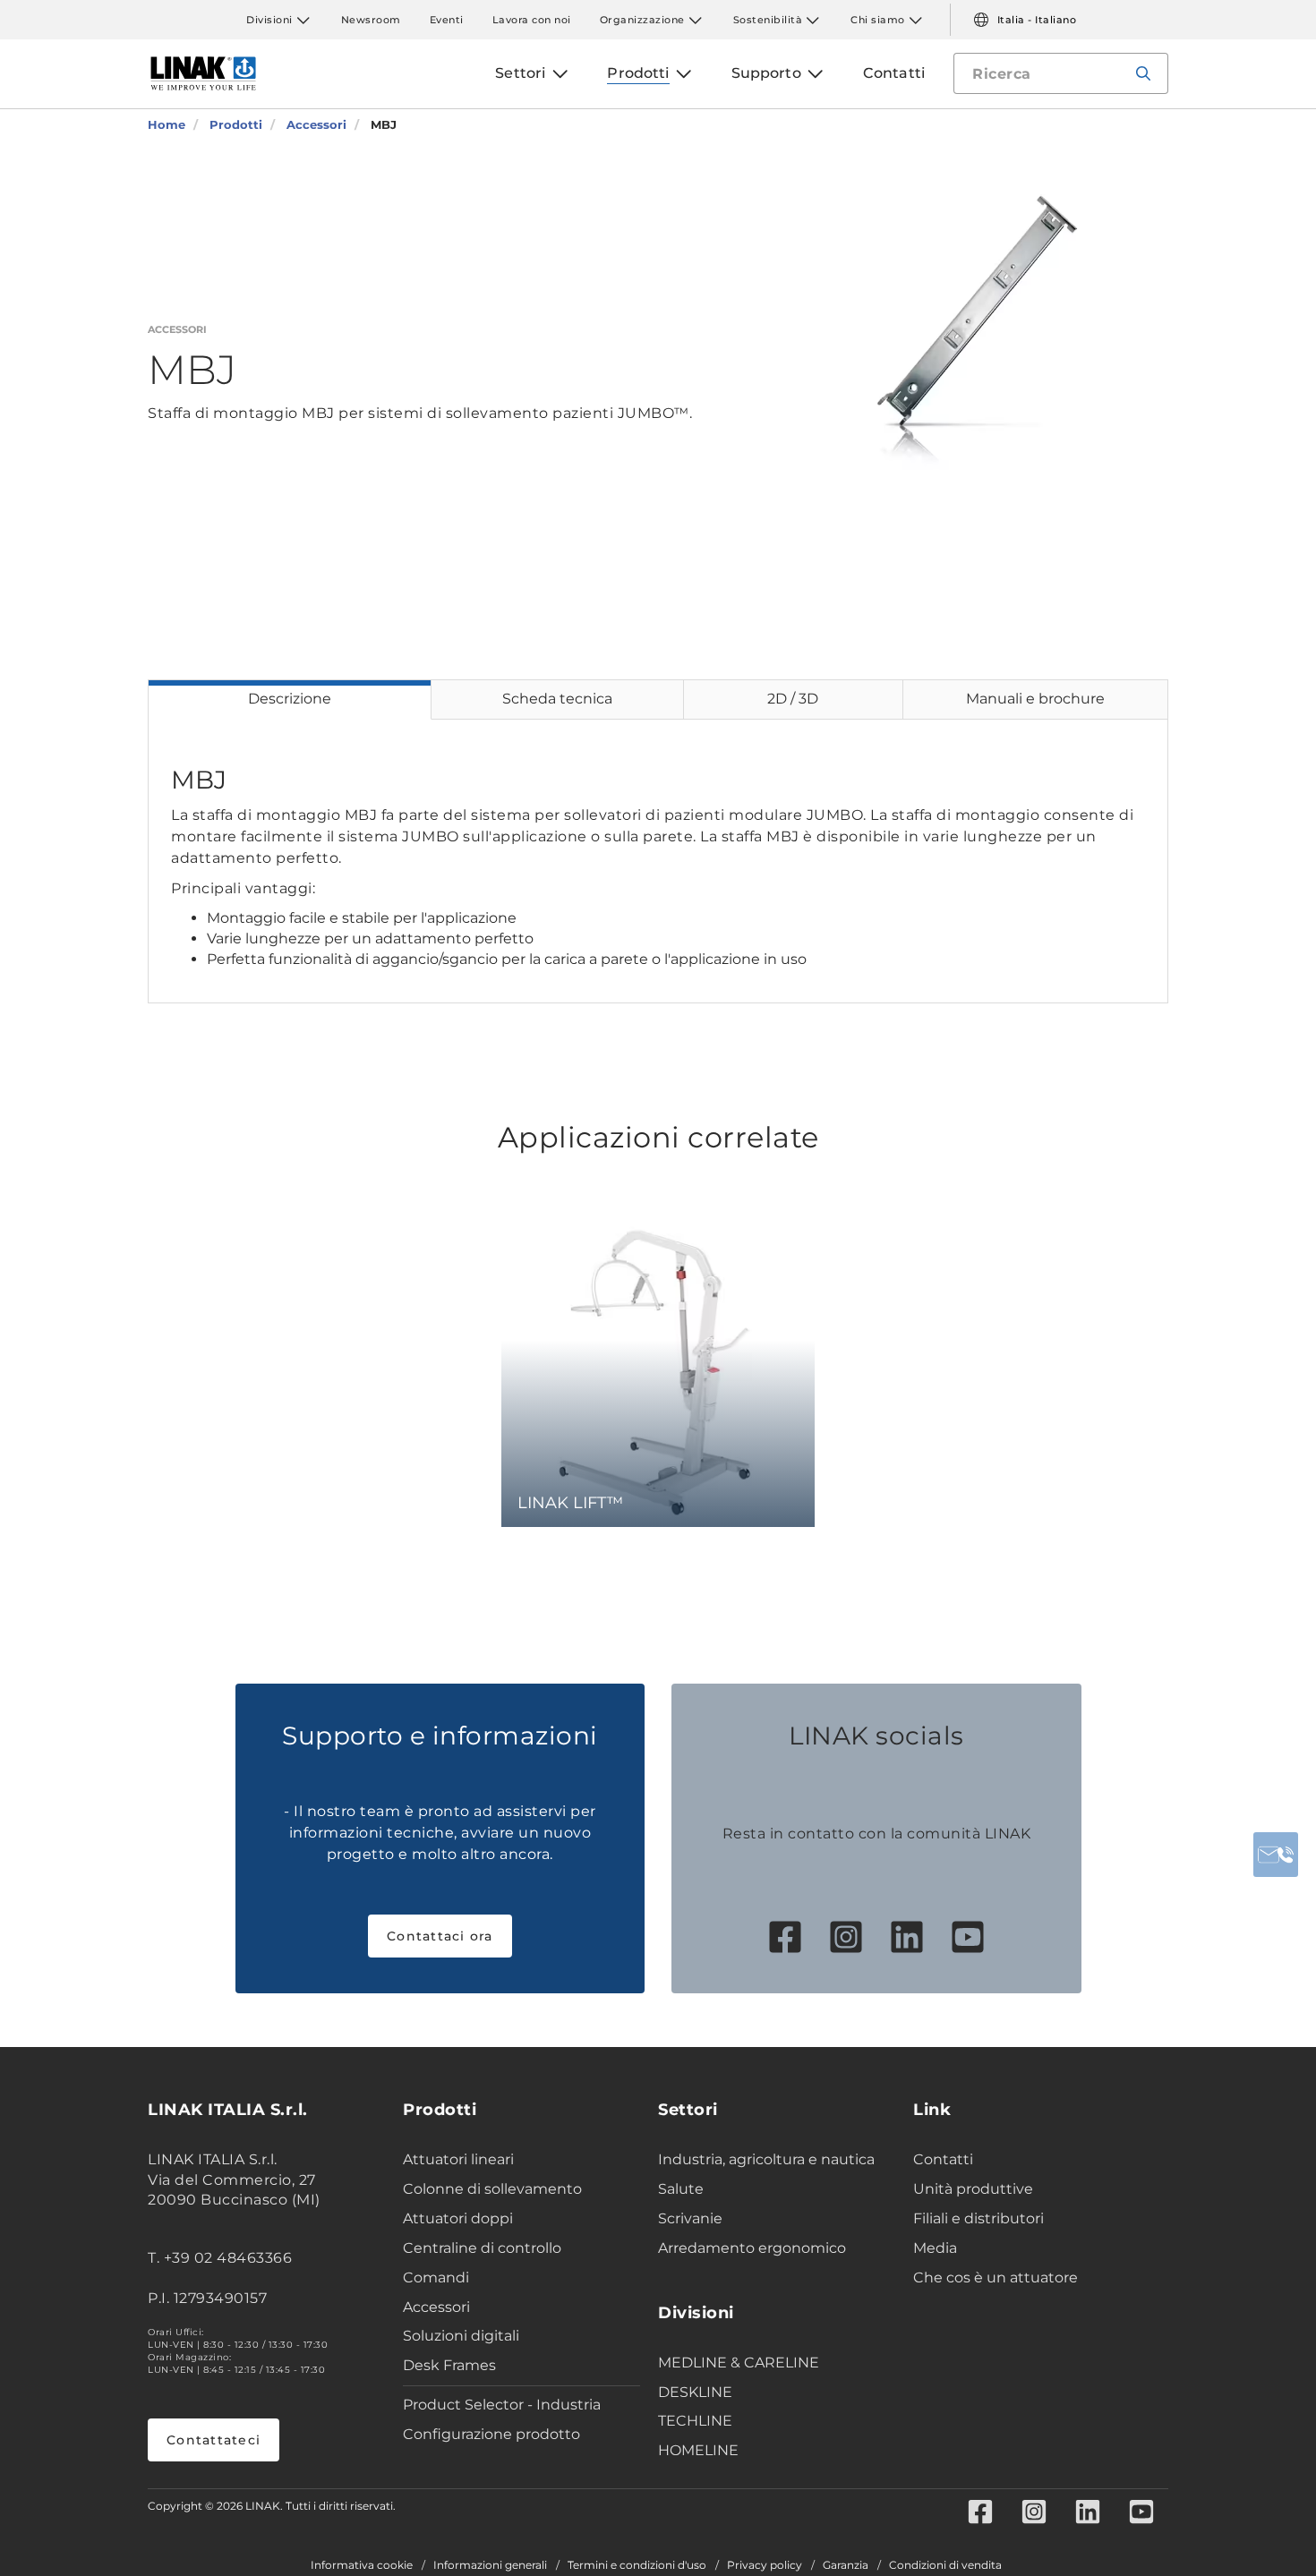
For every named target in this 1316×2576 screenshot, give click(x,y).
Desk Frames (449, 2365)
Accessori (436, 2307)
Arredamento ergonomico (752, 2248)
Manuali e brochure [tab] (1035, 699)
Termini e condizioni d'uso (637, 2565)
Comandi (436, 2277)
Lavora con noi (532, 20)
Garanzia (846, 2565)
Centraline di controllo (482, 2248)
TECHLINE (695, 2421)
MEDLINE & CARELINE (739, 2363)
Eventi (447, 20)
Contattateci (214, 2440)
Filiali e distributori (978, 2218)
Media (935, 2248)
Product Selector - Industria (502, 2405)
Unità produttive (973, 2189)
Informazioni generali (490, 2565)
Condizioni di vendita (945, 2565)
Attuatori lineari (458, 2159)
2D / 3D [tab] (793, 699)
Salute (681, 2189)
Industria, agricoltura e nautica (766, 2159)
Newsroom (371, 20)
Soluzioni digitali (461, 2336)
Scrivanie (690, 2218)
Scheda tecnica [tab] (557, 699)
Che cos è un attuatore (996, 2277)
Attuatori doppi (458, 2218)
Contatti (943, 2159)
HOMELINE (698, 2450)
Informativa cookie (362, 2565)
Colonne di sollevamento (492, 2189)
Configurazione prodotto (491, 2434)
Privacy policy (765, 2565)
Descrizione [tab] (290, 699)
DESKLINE (695, 2392)
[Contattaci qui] (1276, 1855)
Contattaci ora (440, 1936)
